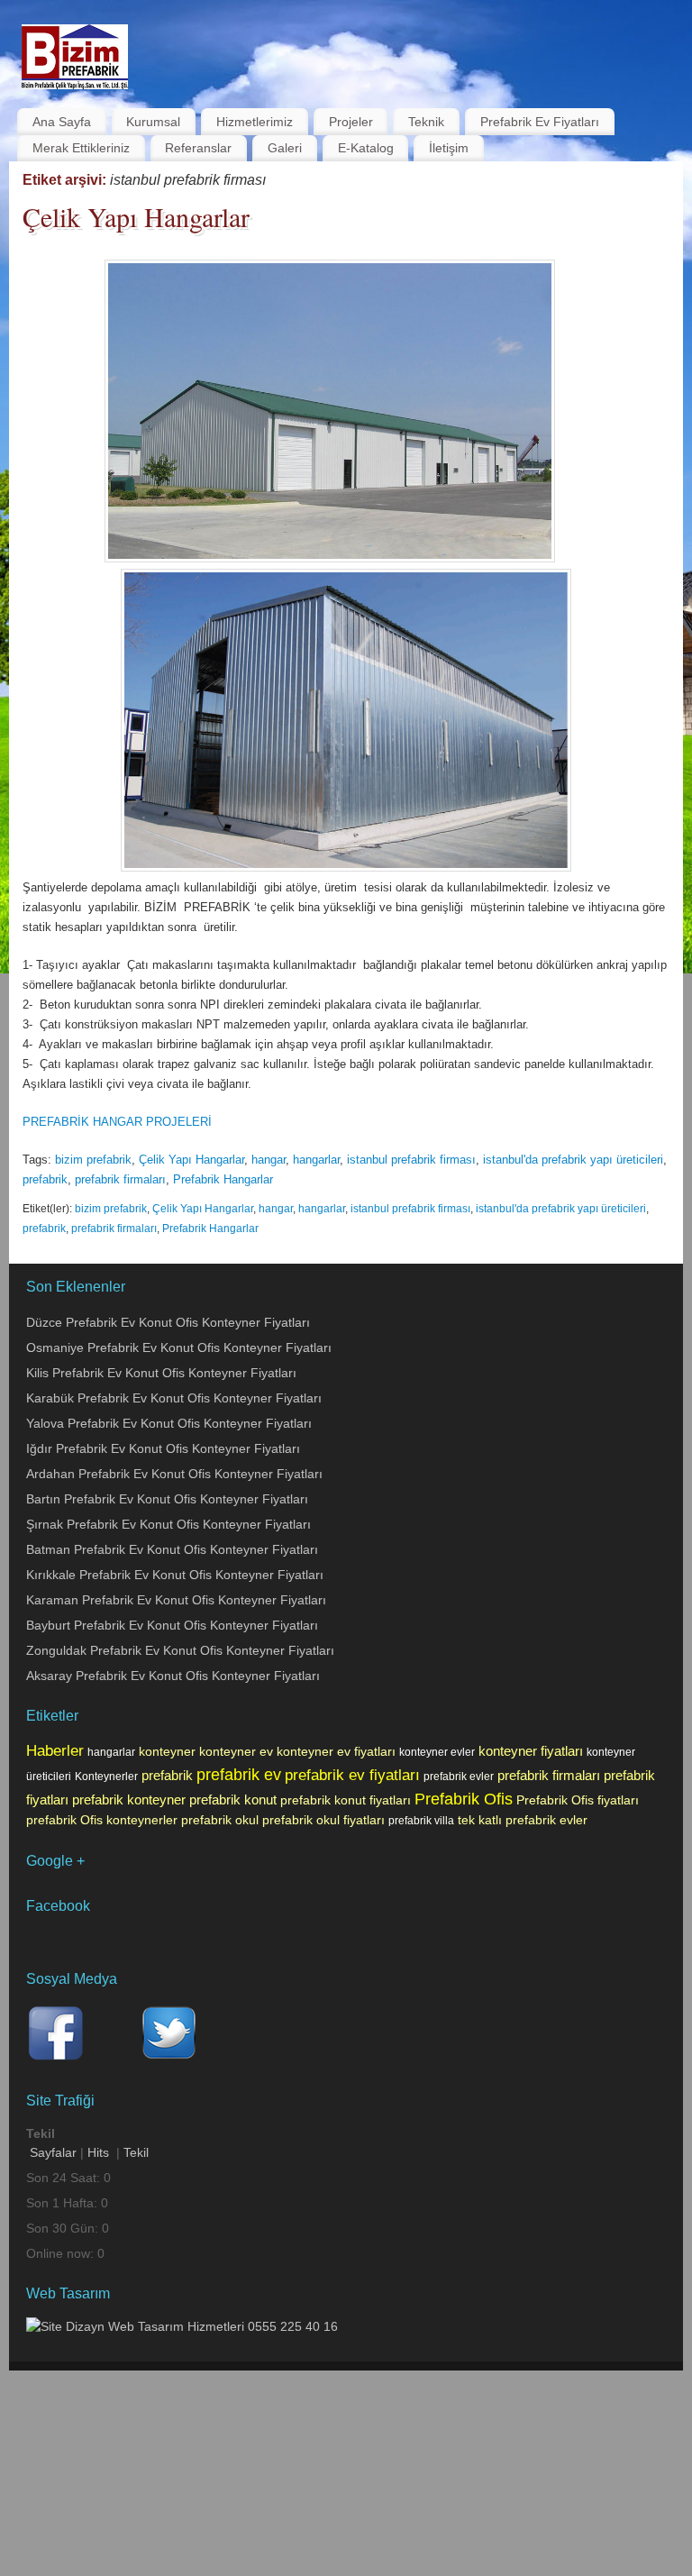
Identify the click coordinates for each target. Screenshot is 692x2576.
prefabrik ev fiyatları (352, 1775)
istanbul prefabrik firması (411, 1160)
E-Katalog (366, 148)
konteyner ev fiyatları (336, 1751)
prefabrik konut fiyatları (346, 1800)
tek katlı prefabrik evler (523, 1820)
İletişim (449, 148)
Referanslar (198, 148)
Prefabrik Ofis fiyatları (578, 1800)
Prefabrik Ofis (464, 1799)
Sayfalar (53, 2152)
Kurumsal (153, 122)
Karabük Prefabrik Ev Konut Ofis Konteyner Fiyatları (174, 1398)
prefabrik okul (220, 1820)
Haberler (55, 1750)
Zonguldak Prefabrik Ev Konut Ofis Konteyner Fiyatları (180, 1650)
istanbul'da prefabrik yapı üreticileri (573, 1160)
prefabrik (45, 1179)
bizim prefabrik (93, 1160)
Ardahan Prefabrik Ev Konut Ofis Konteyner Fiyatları (174, 1474)
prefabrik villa (421, 1821)
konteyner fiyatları (531, 1751)
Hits (100, 2152)
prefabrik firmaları (120, 1179)
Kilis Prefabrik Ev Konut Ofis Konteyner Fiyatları (161, 1373)
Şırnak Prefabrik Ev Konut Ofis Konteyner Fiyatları (168, 1524)
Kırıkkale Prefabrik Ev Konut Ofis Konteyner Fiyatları (175, 1575)
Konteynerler (106, 1777)
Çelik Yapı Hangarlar (136, 216)
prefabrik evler (459, 1777)
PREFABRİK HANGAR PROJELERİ (117, 1122)
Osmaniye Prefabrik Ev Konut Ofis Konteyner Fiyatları (179, 1347)
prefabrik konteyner (129, 1800)
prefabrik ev (239, 1775)
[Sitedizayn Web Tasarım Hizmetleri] (182, 2326)
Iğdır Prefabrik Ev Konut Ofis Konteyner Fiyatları (163, 1448)
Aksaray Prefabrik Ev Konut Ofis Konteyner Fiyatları (173, 1676)
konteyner (167, 1751)
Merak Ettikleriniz (81, 148)
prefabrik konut (233, 1800)
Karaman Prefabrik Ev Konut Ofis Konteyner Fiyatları (176, 1600)
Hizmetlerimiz (255, 122)
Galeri (285, 148)
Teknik (426, 122)
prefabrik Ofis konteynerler (102, 1820)
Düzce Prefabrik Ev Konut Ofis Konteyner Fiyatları (168, 1322)
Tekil (136, 2152)
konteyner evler (437, 1752)
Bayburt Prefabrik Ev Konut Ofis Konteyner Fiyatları (172, 1625)
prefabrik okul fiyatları (323, 1820)
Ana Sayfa (62, 122)
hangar (269, 1160)
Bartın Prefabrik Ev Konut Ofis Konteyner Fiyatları (167, 1499)
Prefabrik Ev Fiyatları (540, 122)
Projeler (351, 122)
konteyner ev (236, 1751)
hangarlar (316, 1160)
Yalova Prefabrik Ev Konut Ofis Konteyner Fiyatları (169, 1423)
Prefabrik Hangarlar (223, 1179)
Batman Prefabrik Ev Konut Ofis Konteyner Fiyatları (172, 1549)
